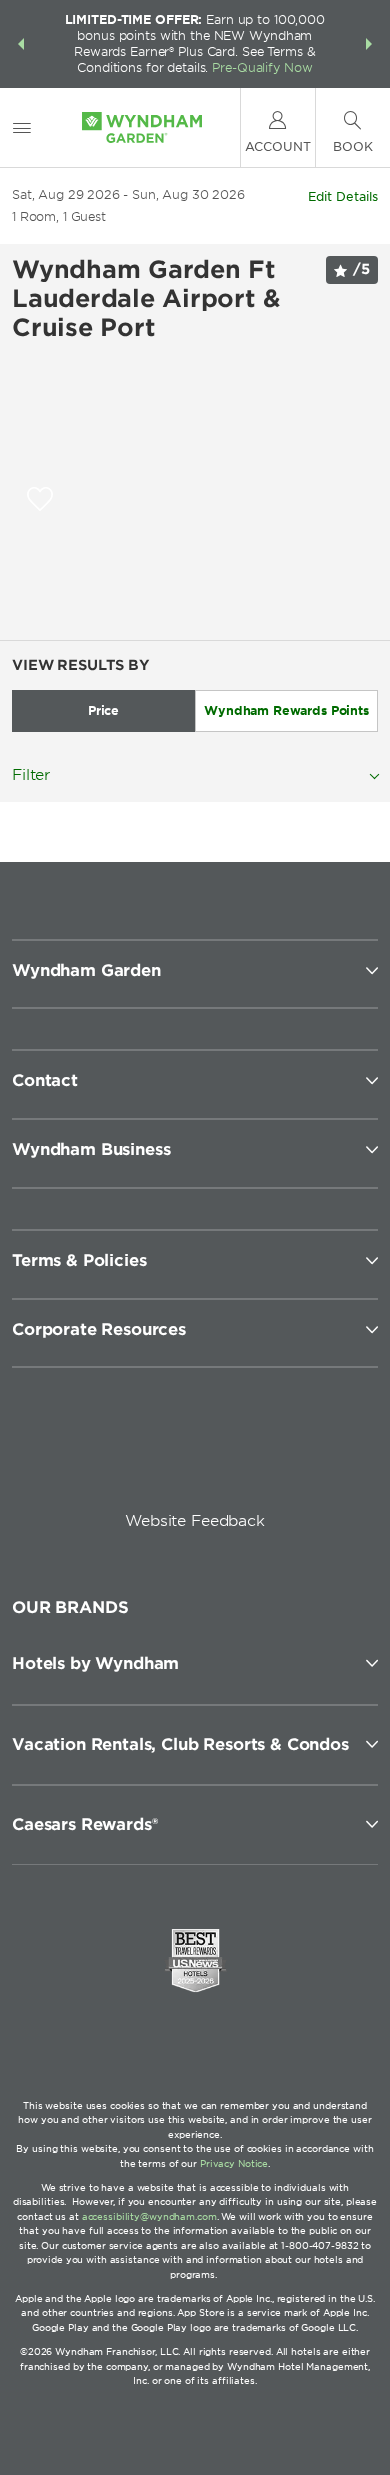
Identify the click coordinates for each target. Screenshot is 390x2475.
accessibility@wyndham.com (149, 2216)
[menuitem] (22, 127)
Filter (31, 775)
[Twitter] (197, 1454)
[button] (21, 44)
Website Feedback (195, 1521)
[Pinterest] (287, 1454)
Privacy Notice (234, 2163)
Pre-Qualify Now (262, 67)
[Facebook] (106, 1454)
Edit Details (343, 197)
